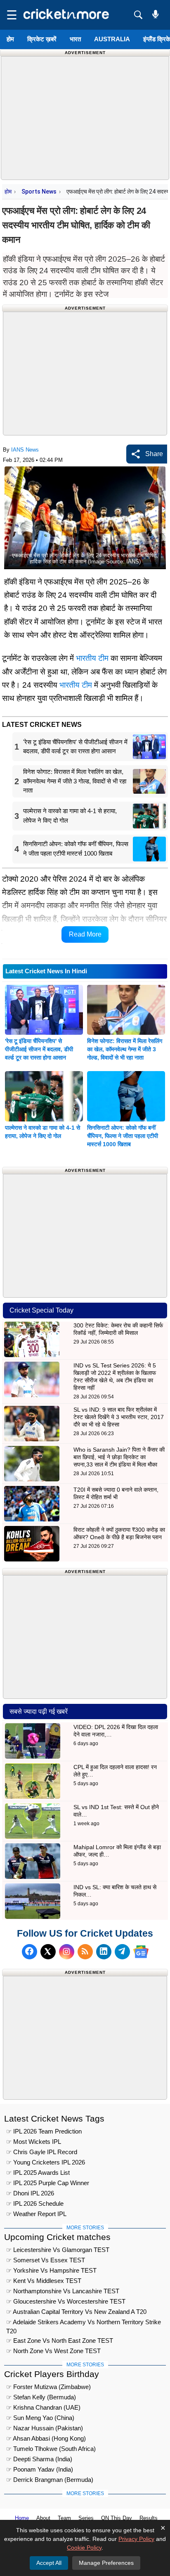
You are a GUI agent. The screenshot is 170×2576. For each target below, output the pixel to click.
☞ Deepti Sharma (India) (39, 2459)
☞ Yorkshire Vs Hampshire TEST (51, 2270)
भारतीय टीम (92, 658)
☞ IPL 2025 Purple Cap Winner (48, 2183)
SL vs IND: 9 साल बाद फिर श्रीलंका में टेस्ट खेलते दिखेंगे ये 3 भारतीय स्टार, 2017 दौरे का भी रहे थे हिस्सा (119, 1417)
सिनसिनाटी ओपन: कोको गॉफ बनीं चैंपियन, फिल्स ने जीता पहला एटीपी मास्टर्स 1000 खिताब (123, 1136)
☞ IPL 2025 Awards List (38, 2173)
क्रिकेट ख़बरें (42, 39)
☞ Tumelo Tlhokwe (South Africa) (51, 2449)
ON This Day (117, 2518)
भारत (75, 39)
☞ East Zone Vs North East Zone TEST (60, 2341)
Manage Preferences (106, 2563)
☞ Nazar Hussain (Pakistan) (45, 2428)
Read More (85, 934)
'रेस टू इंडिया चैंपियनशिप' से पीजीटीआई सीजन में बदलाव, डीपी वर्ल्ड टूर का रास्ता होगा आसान (39, 1049)
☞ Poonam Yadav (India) (40, 2469)
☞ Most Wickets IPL (34, 2142)
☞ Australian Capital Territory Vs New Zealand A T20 (76, 2312)
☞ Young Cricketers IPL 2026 (46, 2162)
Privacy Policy (136, 2539)
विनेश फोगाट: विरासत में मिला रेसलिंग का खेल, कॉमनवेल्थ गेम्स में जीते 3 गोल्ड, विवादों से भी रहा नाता (125, 1049)
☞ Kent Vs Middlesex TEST (44, 2281)
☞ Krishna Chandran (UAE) (43, 2407)
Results (149, 2518)
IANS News (25, 450)
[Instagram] (67, 1952)
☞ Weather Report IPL (36, 2214)
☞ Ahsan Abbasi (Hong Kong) (46, 2438)
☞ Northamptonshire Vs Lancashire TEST (63, 2291)
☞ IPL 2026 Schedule (35, 2203)
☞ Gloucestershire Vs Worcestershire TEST (66, 2301)
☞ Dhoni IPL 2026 (30, 2193)
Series (86, 2518)
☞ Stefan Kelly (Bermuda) (41, 2397)
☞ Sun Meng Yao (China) (40, 2418)
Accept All (49, 2563)
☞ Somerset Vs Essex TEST (46, 2260)
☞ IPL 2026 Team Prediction (44, 2131)
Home (22, 2518)
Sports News (39, 192)
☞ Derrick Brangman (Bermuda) (50, 2480)
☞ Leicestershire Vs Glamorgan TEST (58, 2250)
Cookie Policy (84, 2548)
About (43, 2518)
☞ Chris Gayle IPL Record (42, 2152)
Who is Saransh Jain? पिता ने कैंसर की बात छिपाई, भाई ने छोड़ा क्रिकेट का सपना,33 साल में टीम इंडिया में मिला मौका (119, 1457)
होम (10, 39)
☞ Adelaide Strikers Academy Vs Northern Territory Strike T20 (84, 2323)
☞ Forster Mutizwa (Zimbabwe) (48, 2387)
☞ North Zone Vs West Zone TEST (53, 2351)
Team (64, 2518)
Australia (112, 39)
